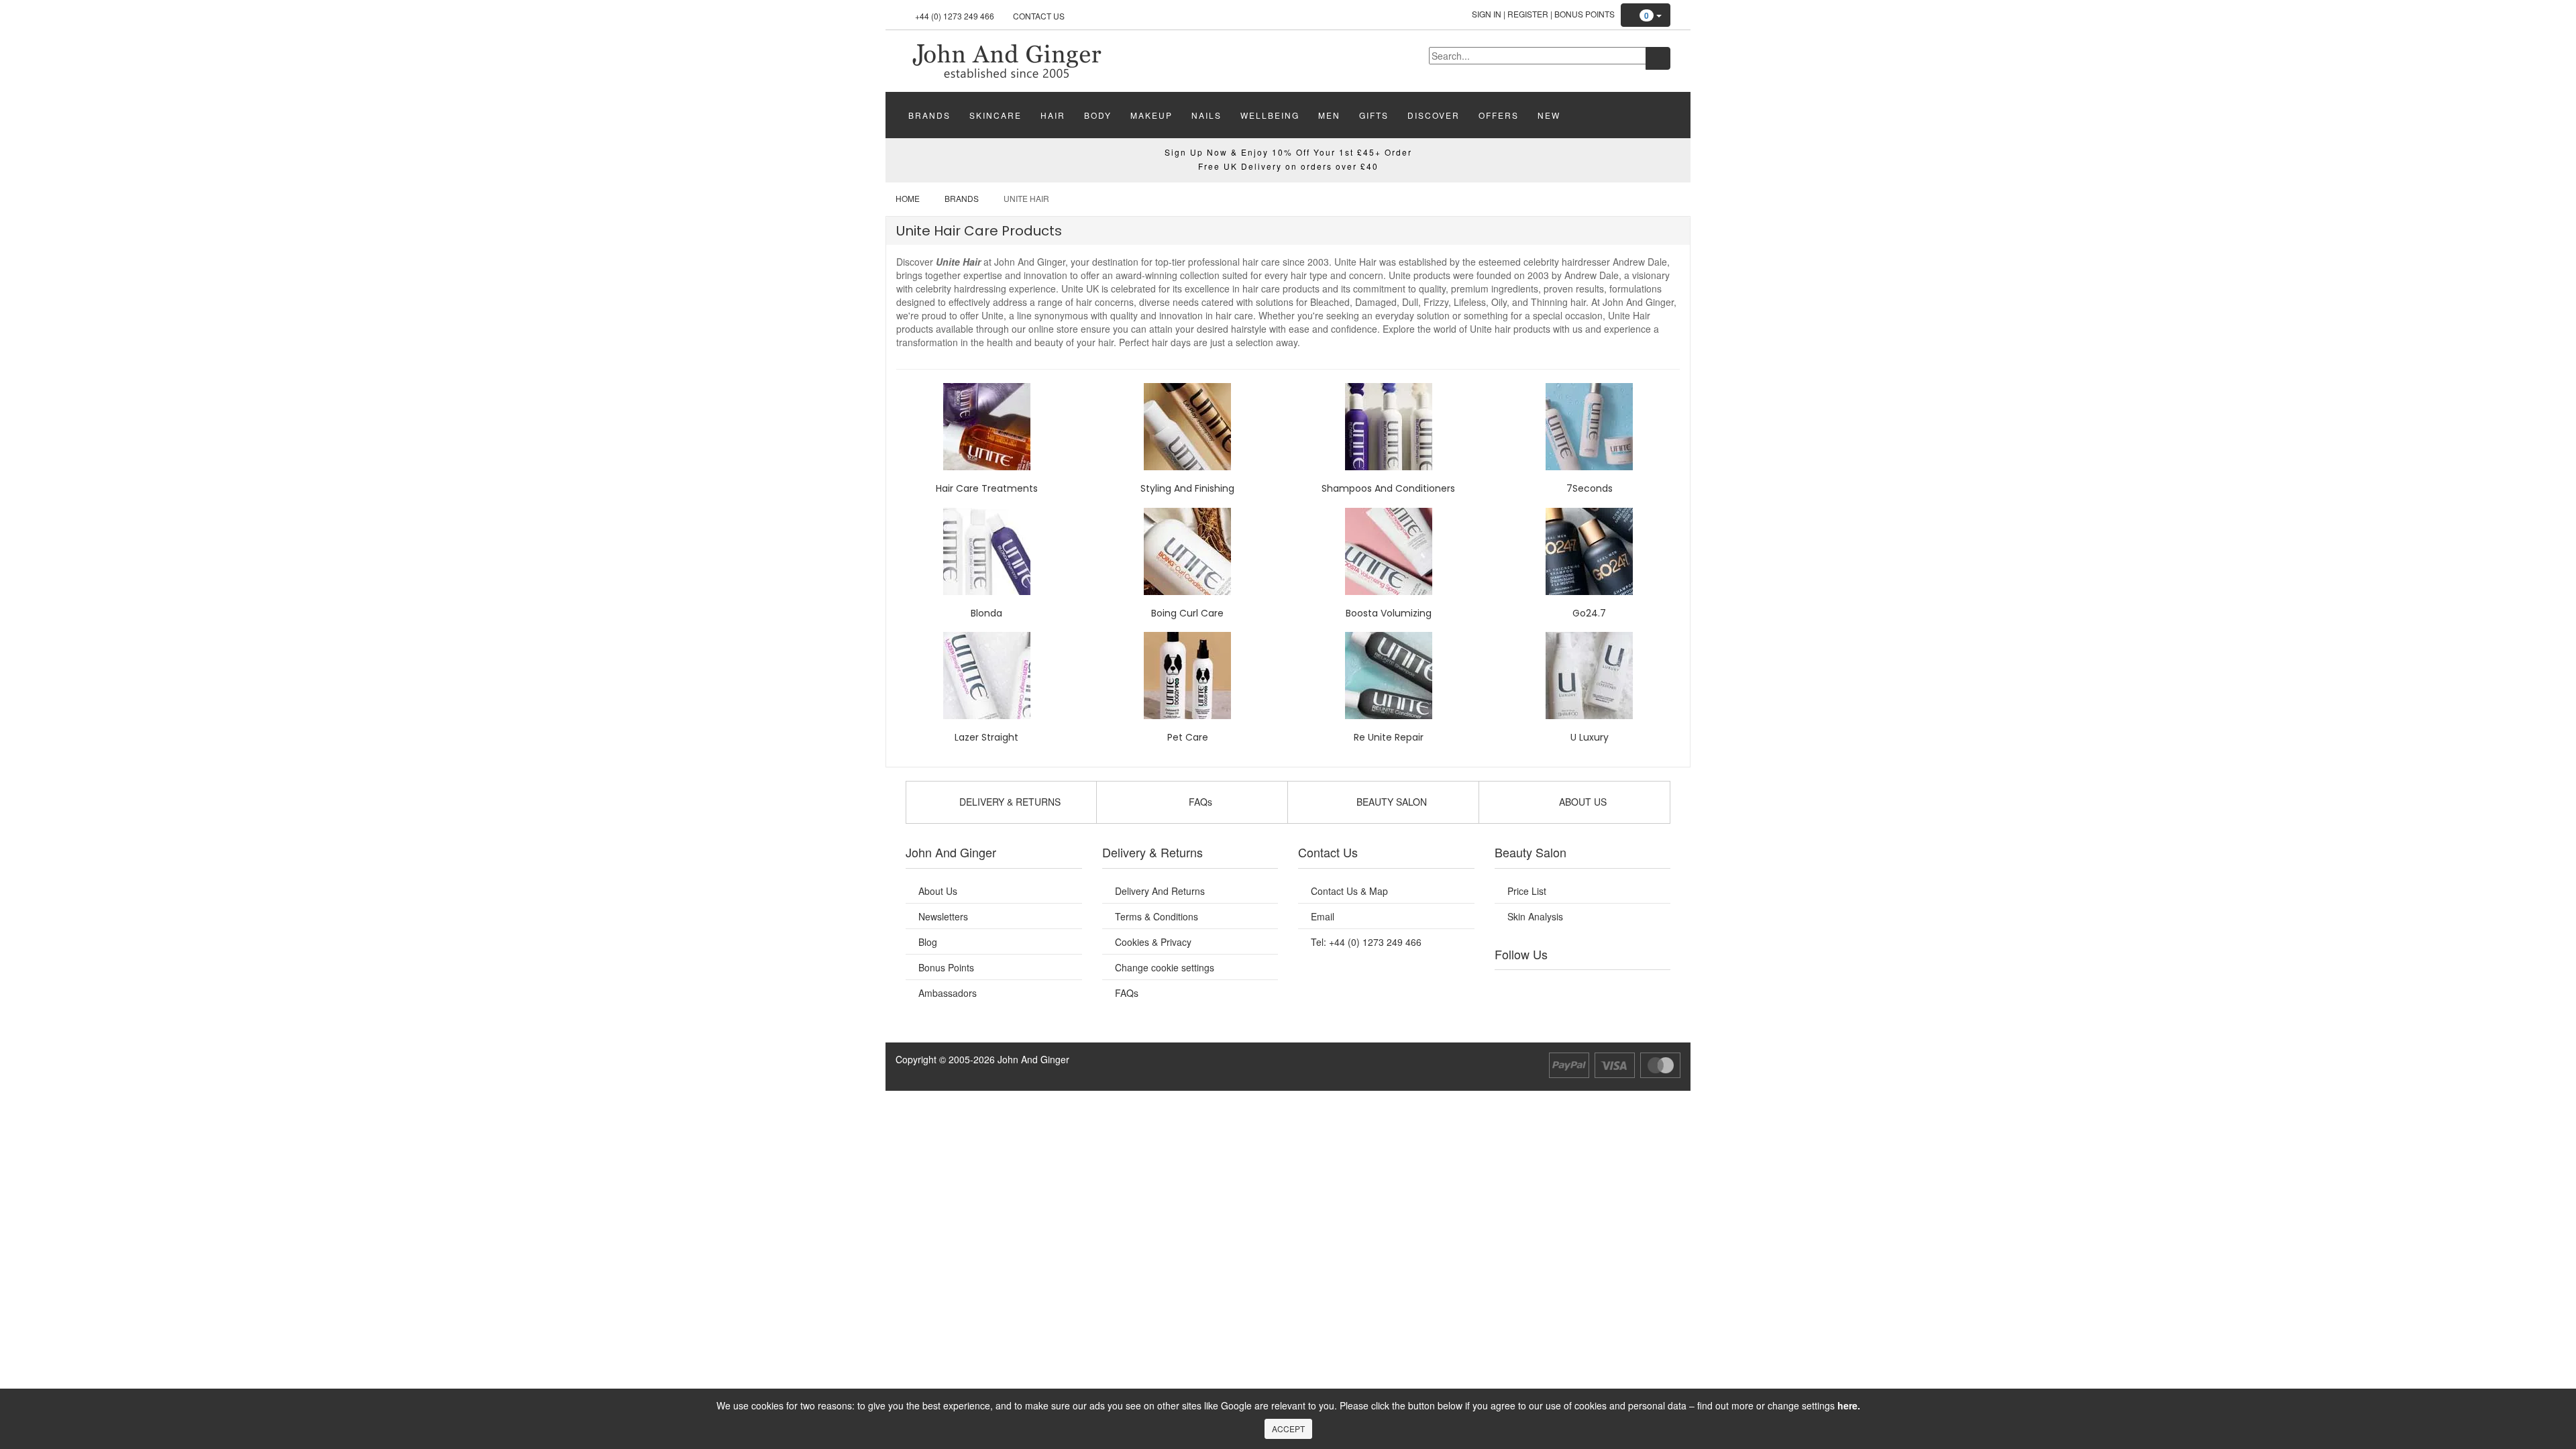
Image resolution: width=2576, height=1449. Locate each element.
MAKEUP (1151, 115)
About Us (938, 891)
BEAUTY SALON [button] (1390, 802)
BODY (1098, 115)
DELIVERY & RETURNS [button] (1009, 802)
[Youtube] (1542, 987)
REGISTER (1528, 14)
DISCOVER (1434, 115)
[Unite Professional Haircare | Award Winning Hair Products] (1006, 60)
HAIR (1053, 115)
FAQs (1127, 993)
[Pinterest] (1623, 987)
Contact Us (1039, 16)
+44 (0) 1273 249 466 (955, 16)
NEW (1549, 115)
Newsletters (943, 916)
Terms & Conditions (1157, 916)
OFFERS (1499, 115)
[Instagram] (1596, 987)
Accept (1288, 1429)
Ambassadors (948, 993)
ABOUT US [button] (1581, 802)
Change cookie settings (1165, 967)
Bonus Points (1585, 14)
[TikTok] (1650, 987)
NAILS (1206, 115)
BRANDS (929, 115)
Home (908, 198)
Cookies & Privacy (1153, 942)
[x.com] (1568, 987)
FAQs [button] (1199, 802)
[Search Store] (1658, 58)
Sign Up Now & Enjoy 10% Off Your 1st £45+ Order (1288, 152)
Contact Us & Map (1349, 891)
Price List (1527, 891)
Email (1323, 916)
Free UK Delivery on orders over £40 (1288, 166)
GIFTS (1374, 115)
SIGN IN (1487, 14)
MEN (1329, 115)
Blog (928, 942)
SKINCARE (996, 115)
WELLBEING (1270, 115)
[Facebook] (1514, 987)
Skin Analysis (1535, 916)
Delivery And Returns (1160, 891)
